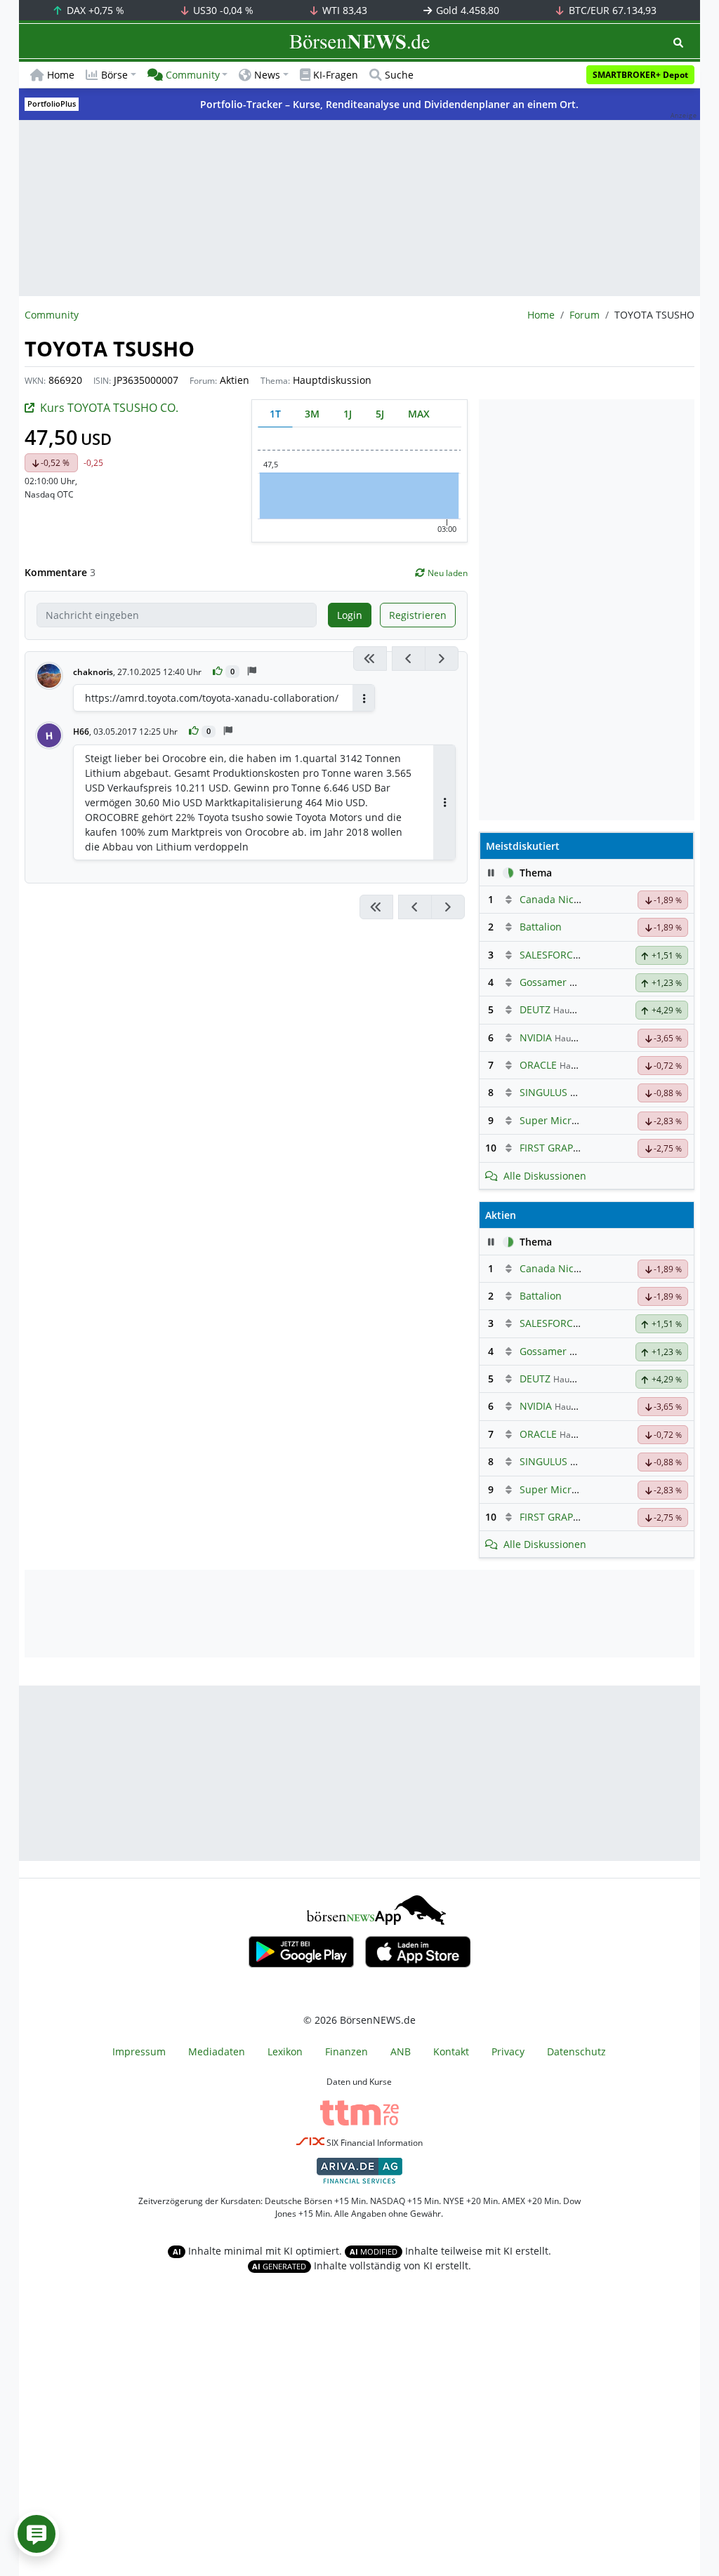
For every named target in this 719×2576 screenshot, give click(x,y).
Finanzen (347, 2051)
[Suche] (678, 42)
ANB (401, 2051)
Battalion (541, 927)
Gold (466, 10)
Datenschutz (576, 2051)
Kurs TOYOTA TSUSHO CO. (109, 408)
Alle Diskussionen (545, 1176)
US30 (222, 10)
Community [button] (193, 75)
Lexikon (285, 2051)
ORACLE (538, 1065)
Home (61, 75)
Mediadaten (217, 2051)
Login (350, 615)
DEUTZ (535, 1009)
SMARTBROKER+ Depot (640, 75)
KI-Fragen (336, 75)
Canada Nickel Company (577, 899)
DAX (94, 10)
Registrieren (418, 615)
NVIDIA (536, 1037)
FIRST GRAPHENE (559, 1148)
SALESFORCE (549, 955)
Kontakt (451, 2051)
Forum (585, 315)
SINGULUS (543, 1092)
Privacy (508, 2051)
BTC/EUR (611, 10)
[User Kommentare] (37, 2534)
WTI (343, 10)
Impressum (139, 2051)
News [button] (267, 75)
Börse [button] (114, 75)
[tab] (275, 414)
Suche (399, 75)
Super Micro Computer (573, 1120)
